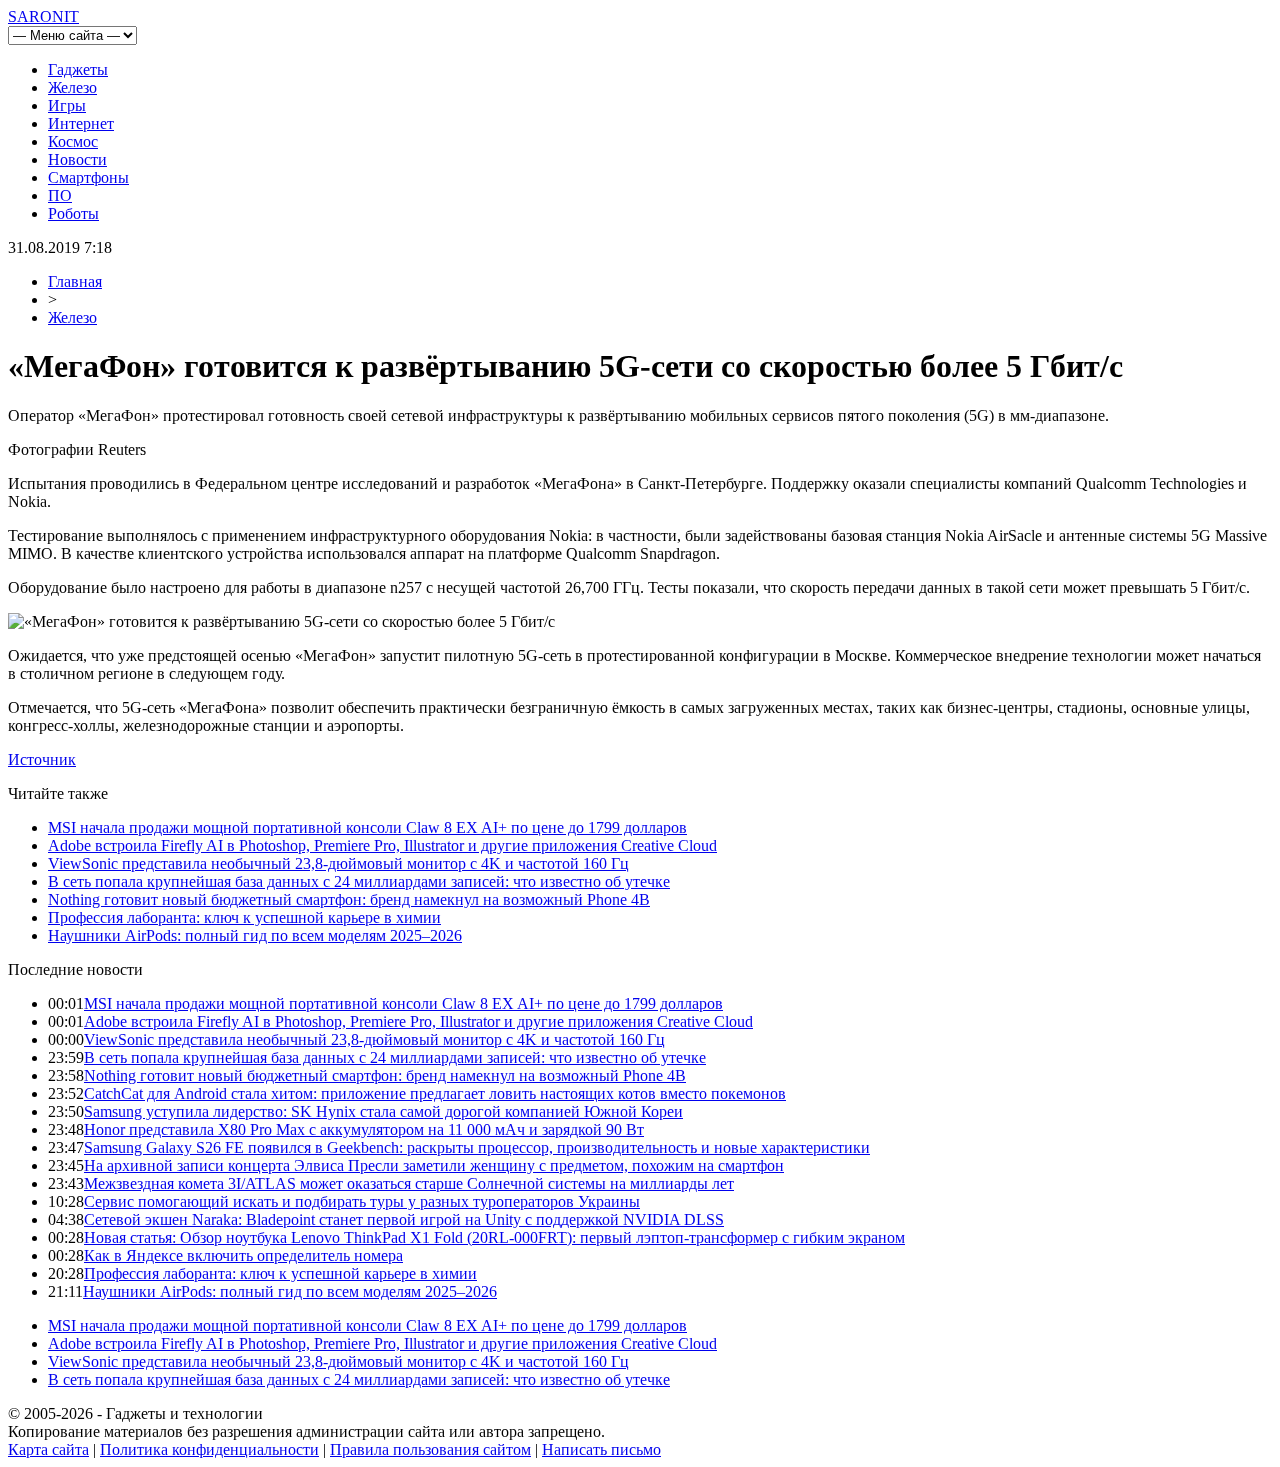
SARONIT (43, 16)
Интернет (81, 123)
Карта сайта (48, 1449)
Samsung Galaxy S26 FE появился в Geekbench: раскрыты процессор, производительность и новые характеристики (477, 1147)
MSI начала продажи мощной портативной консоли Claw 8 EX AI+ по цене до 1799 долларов (367, 827)
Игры (67, 105)
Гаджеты (78, 69)
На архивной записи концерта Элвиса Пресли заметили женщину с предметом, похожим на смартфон (434, 1165)
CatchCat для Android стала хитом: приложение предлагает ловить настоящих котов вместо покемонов (435, 1093)
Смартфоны (88, 177)
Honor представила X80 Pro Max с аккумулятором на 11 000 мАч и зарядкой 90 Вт (364, 1129)
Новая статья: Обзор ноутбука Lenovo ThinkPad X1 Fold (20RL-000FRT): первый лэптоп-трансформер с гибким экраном (494, 1237)
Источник (42, 759)
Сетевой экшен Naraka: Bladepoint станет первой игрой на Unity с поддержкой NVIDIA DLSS (404, 1219)
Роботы (73, 213)
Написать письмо (601, 1449)
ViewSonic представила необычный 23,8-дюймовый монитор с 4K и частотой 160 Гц (338, 863)
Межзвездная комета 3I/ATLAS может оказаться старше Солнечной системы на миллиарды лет (409, 1183)
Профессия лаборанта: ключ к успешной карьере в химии (244, 917)
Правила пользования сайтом (430, 1449)
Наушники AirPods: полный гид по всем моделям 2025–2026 (255, 935)
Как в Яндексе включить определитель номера (243, 1255)
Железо (72, 87)
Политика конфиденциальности (209, 1449)
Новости (77, 159)
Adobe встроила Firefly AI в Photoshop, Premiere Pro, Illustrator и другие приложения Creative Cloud (382, 845)
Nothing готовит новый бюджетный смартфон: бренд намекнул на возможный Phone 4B (349, 899)
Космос (73, 141)
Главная (75, 281)
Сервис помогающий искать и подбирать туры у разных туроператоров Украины (362, 1201)
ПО (60, 195)
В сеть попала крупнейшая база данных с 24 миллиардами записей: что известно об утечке (359, 881)
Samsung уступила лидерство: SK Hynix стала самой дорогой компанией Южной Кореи (383, 1111)
